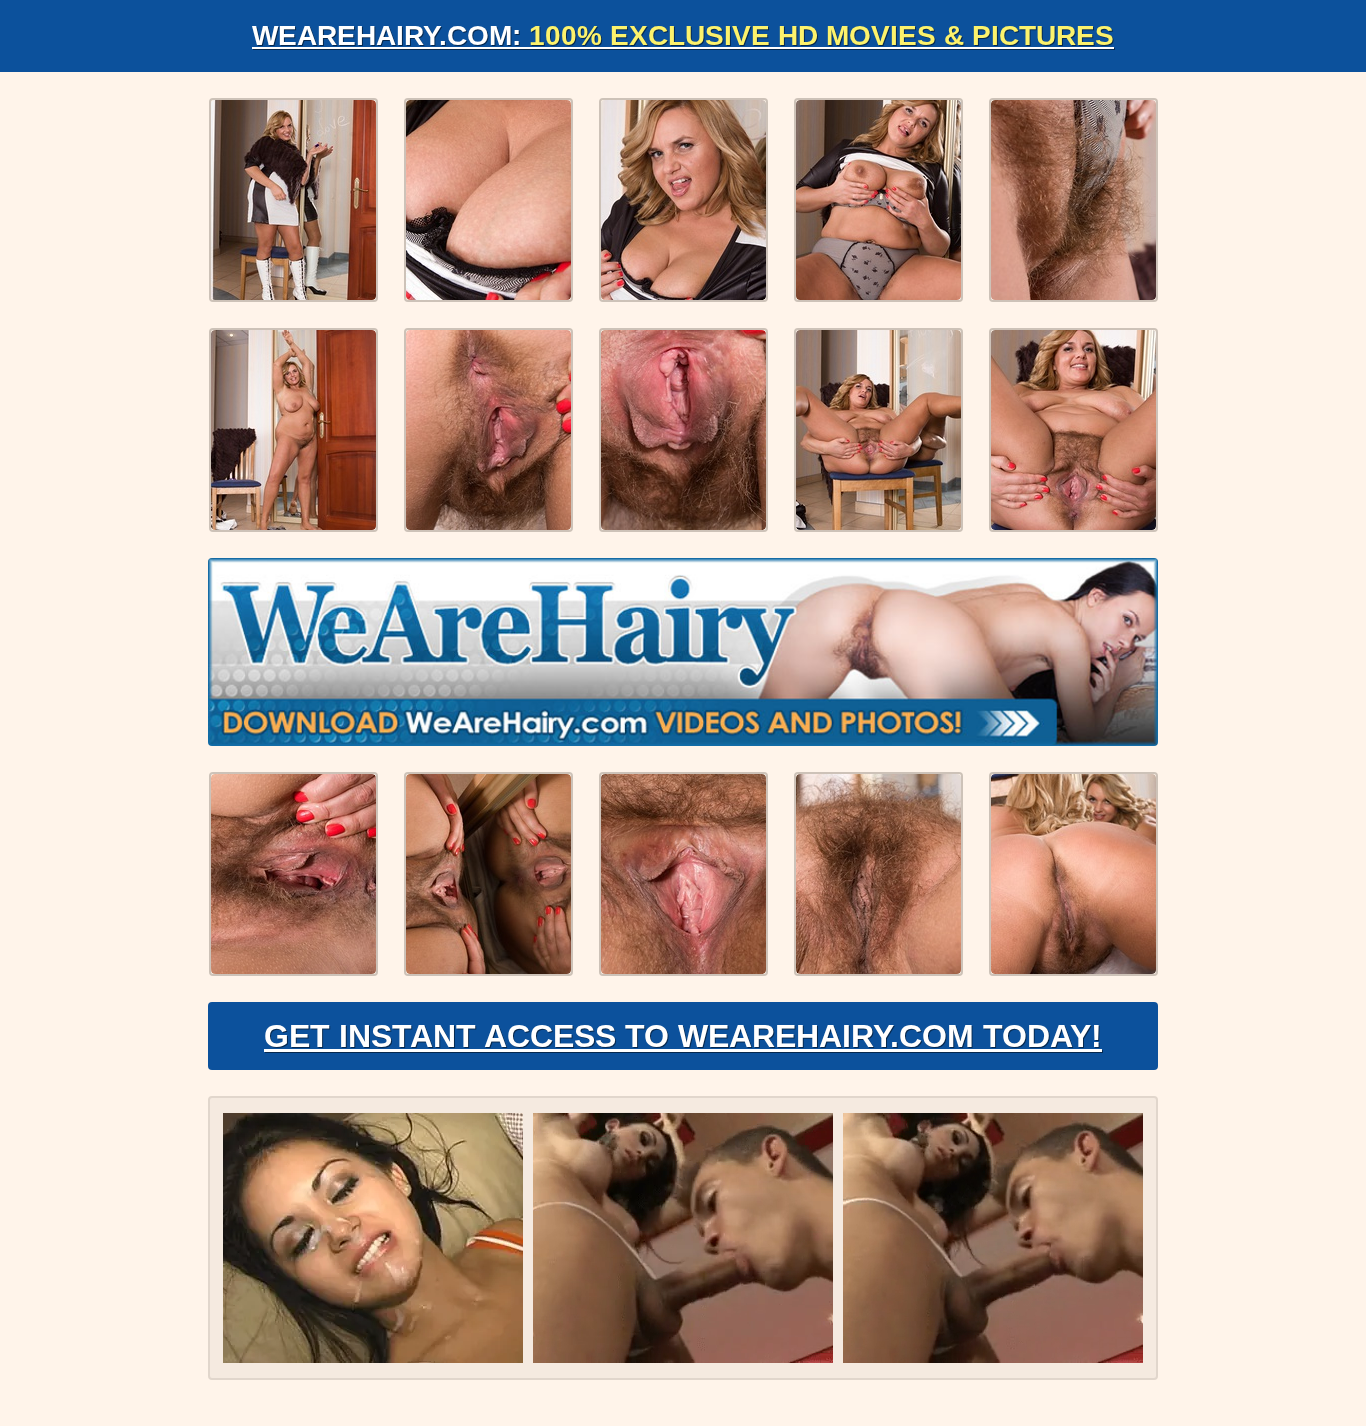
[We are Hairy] (683, 652)
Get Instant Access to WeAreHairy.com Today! (683, 1036)
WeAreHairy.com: (683, 35)
